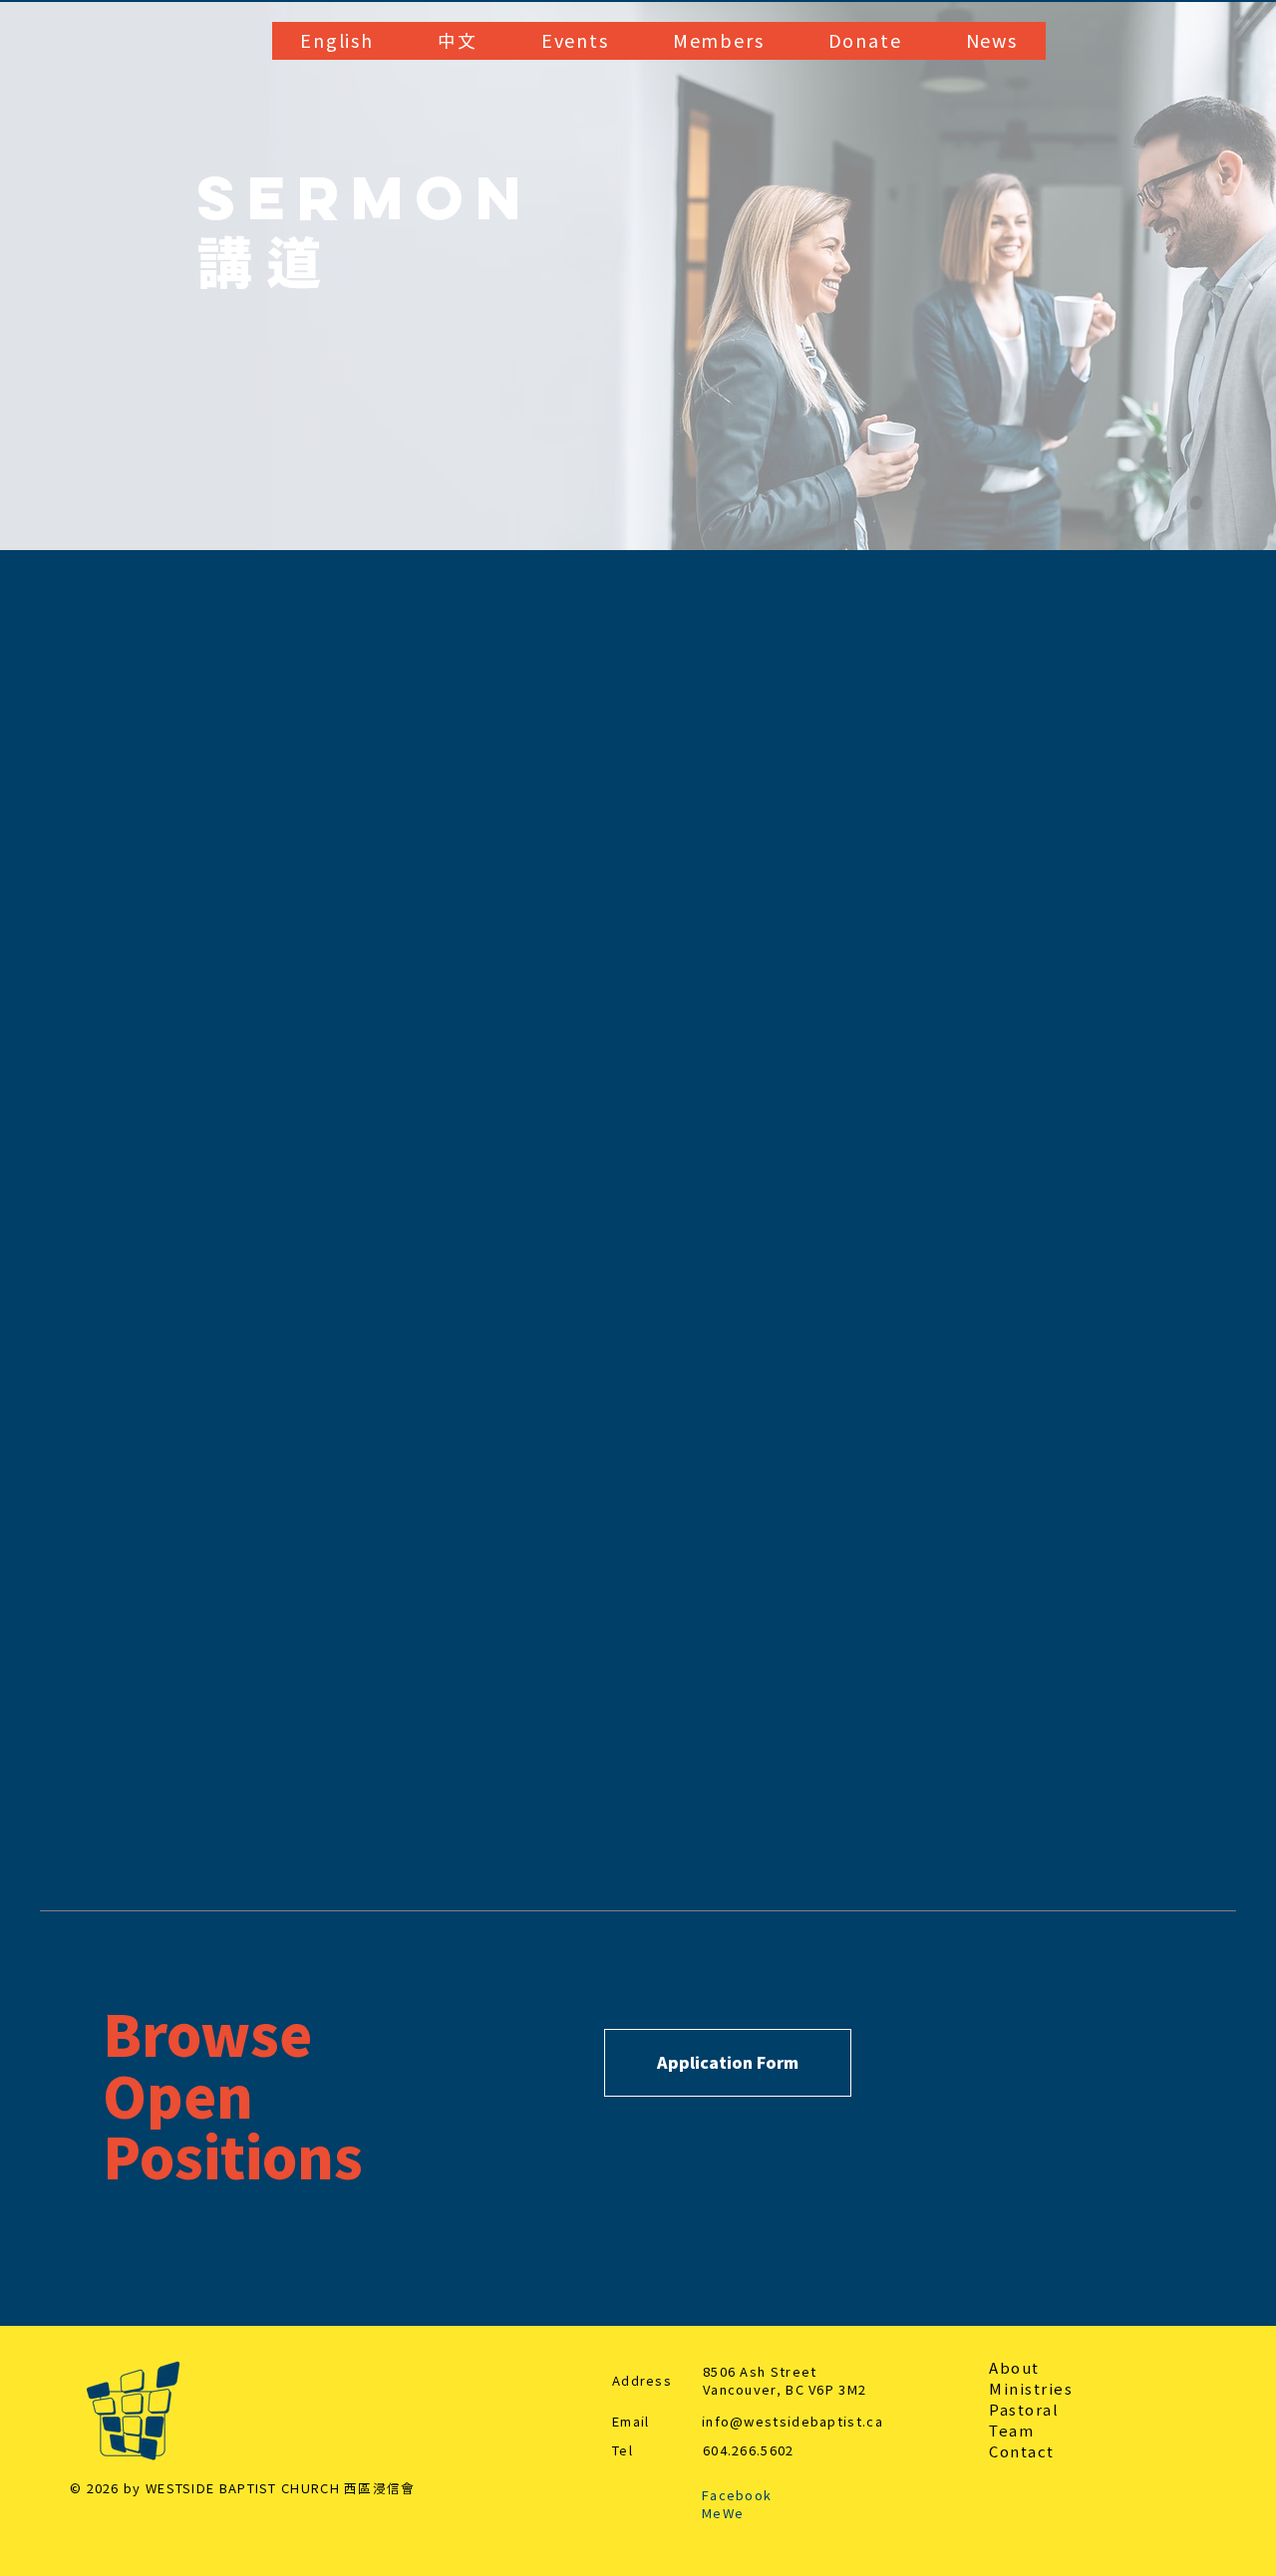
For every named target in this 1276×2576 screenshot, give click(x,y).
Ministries (1031, 2389)
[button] (337, 41)
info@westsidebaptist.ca (793, 2422)
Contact (1022, 2452)
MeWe (723, 2514)
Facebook (737, 2496)
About (1014, 2368)
